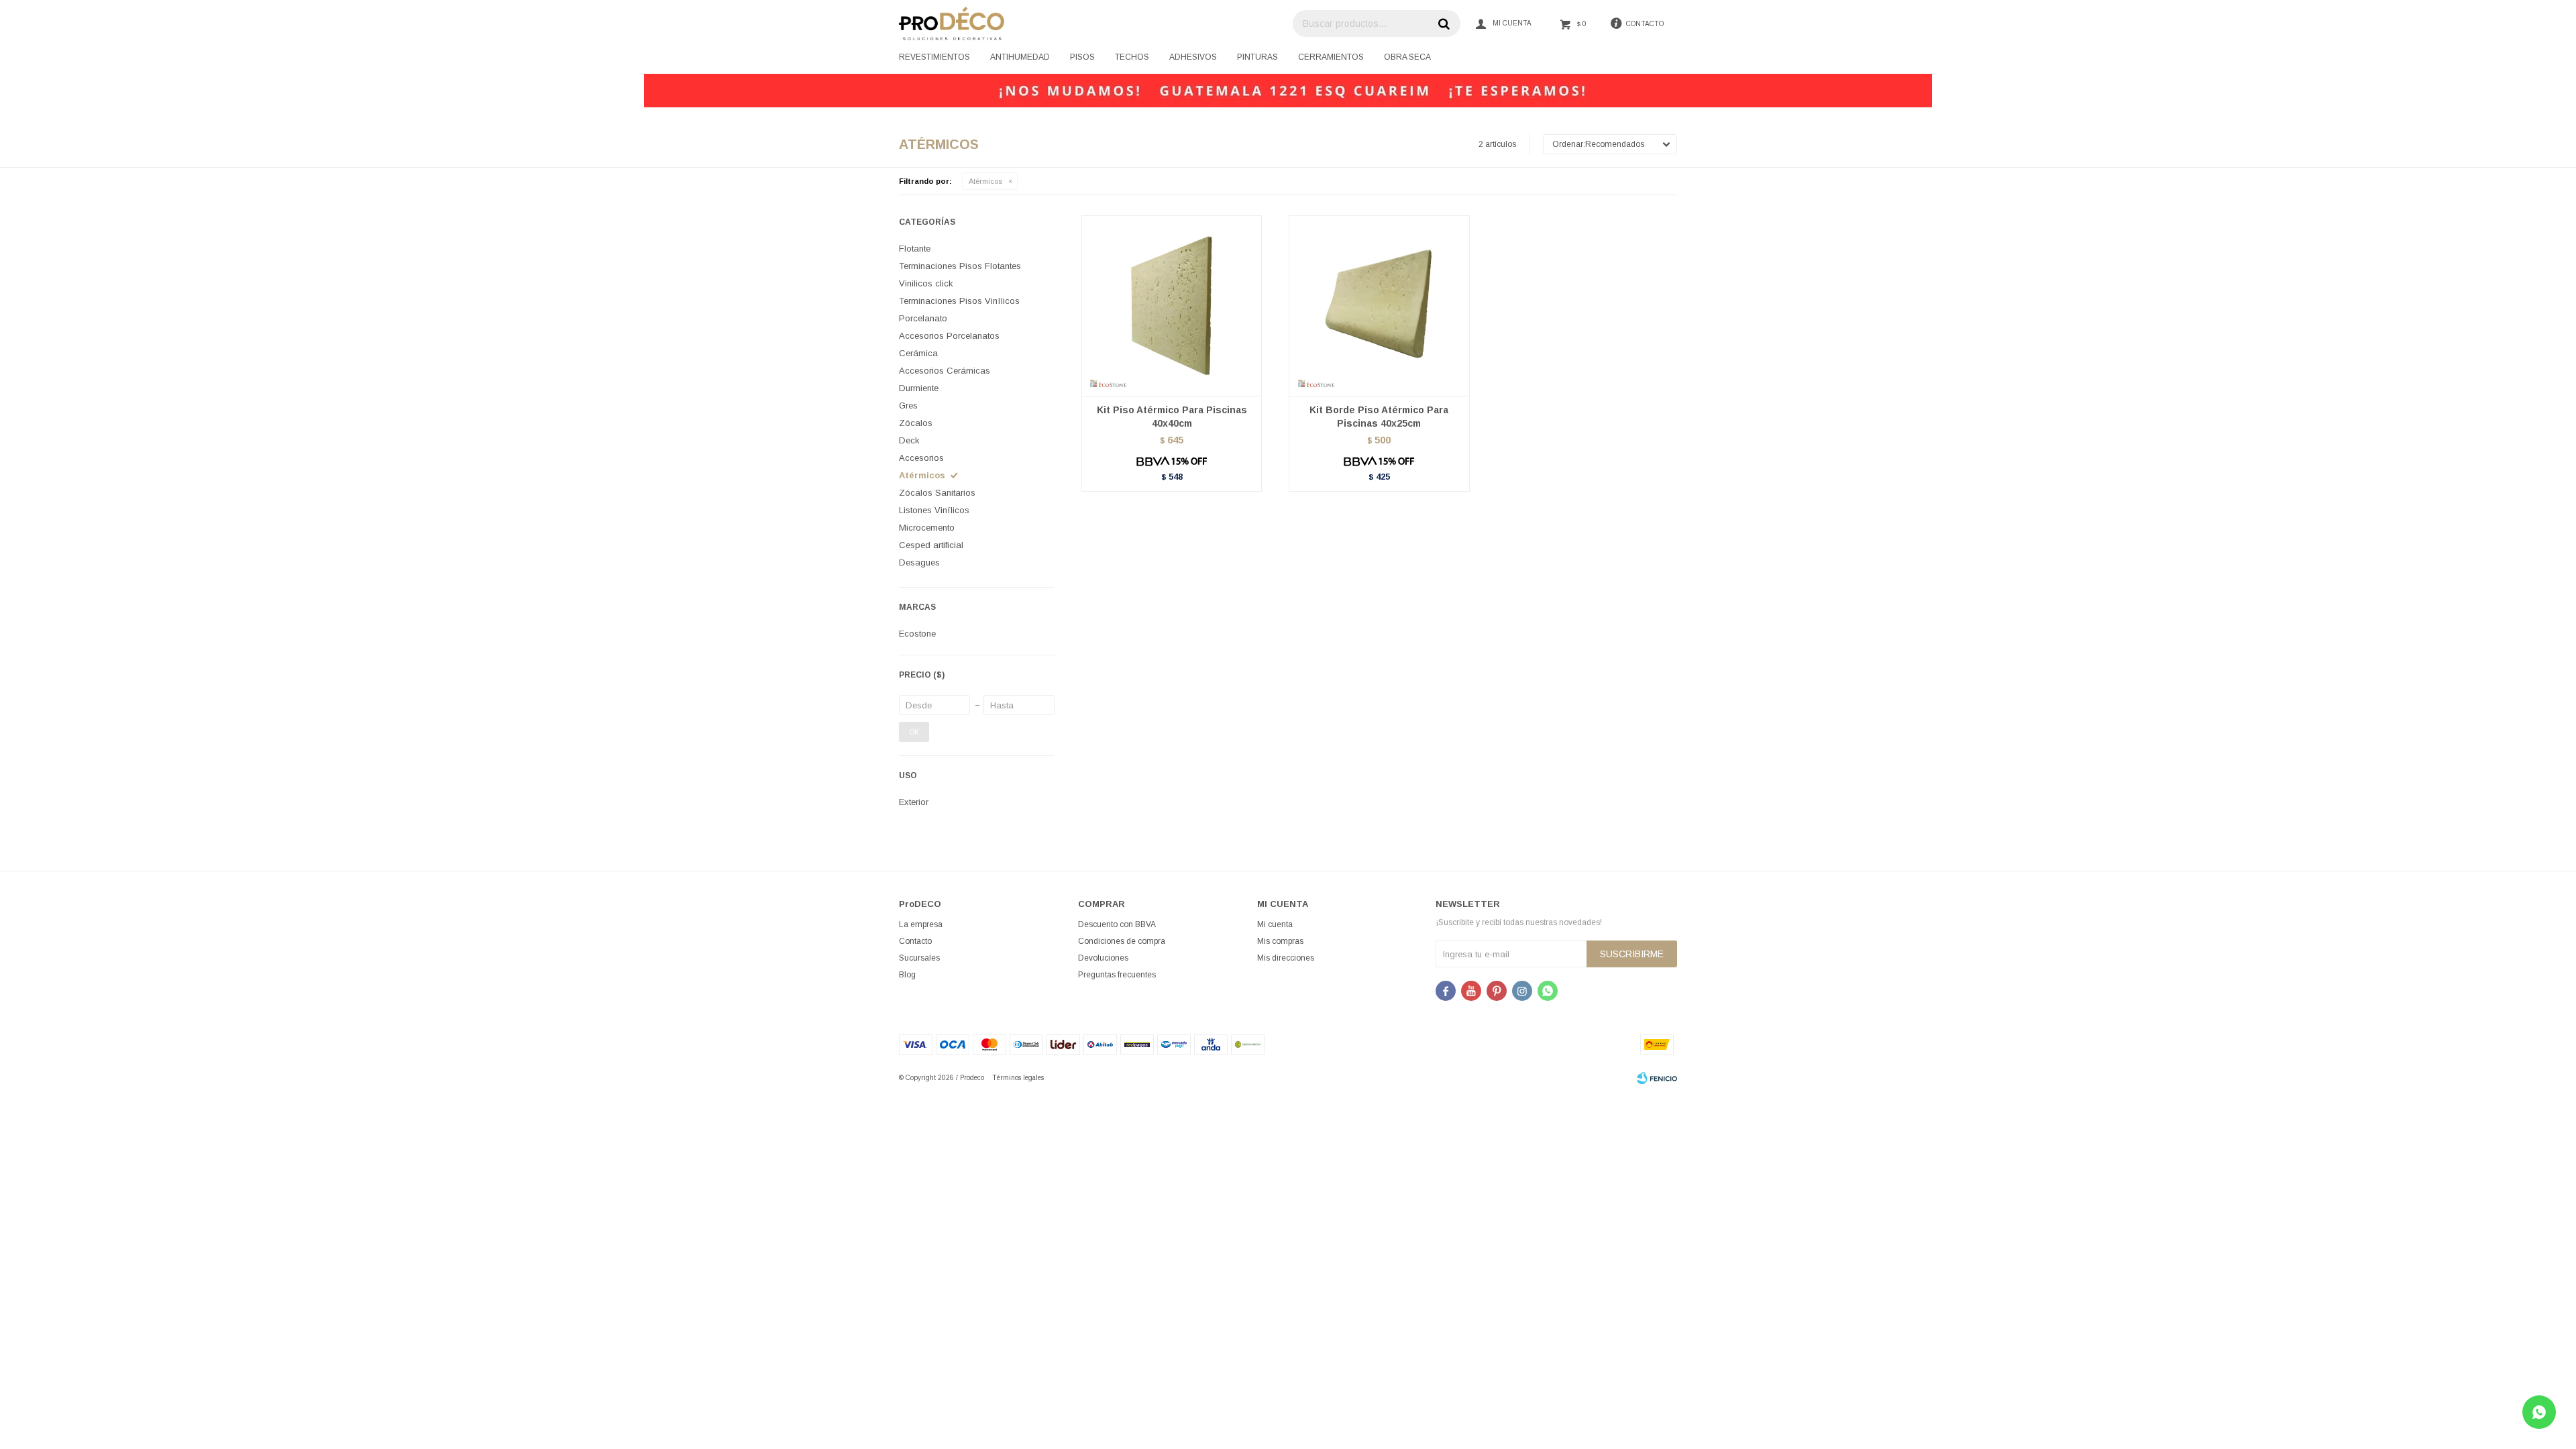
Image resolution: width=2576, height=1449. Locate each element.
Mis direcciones (1286, 958)
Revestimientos (934, 57)
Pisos (1082, 57)
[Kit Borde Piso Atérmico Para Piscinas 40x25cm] (1379, 306)
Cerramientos (1331, 57)
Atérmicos (985, 181)
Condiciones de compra (1122, 941)
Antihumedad (1020, 57)
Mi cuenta (1275, 924)
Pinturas (1257, 57)
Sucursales (919, 958)
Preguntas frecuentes (1117, 975)
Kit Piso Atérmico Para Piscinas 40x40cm (1172, 417)
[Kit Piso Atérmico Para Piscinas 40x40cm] (1172, 306)
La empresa (921, 924)
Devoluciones (1103, 958)
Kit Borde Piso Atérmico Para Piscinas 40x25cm (1379, 417)
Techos (1132, 57)
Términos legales (1018, 1078)
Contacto (915, 941)
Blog (907, 975)
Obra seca (1407, 57)
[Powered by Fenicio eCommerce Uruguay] (1657, 1078)
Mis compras (1280, 941)
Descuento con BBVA (1117, 924)
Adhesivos (1193, 57)
